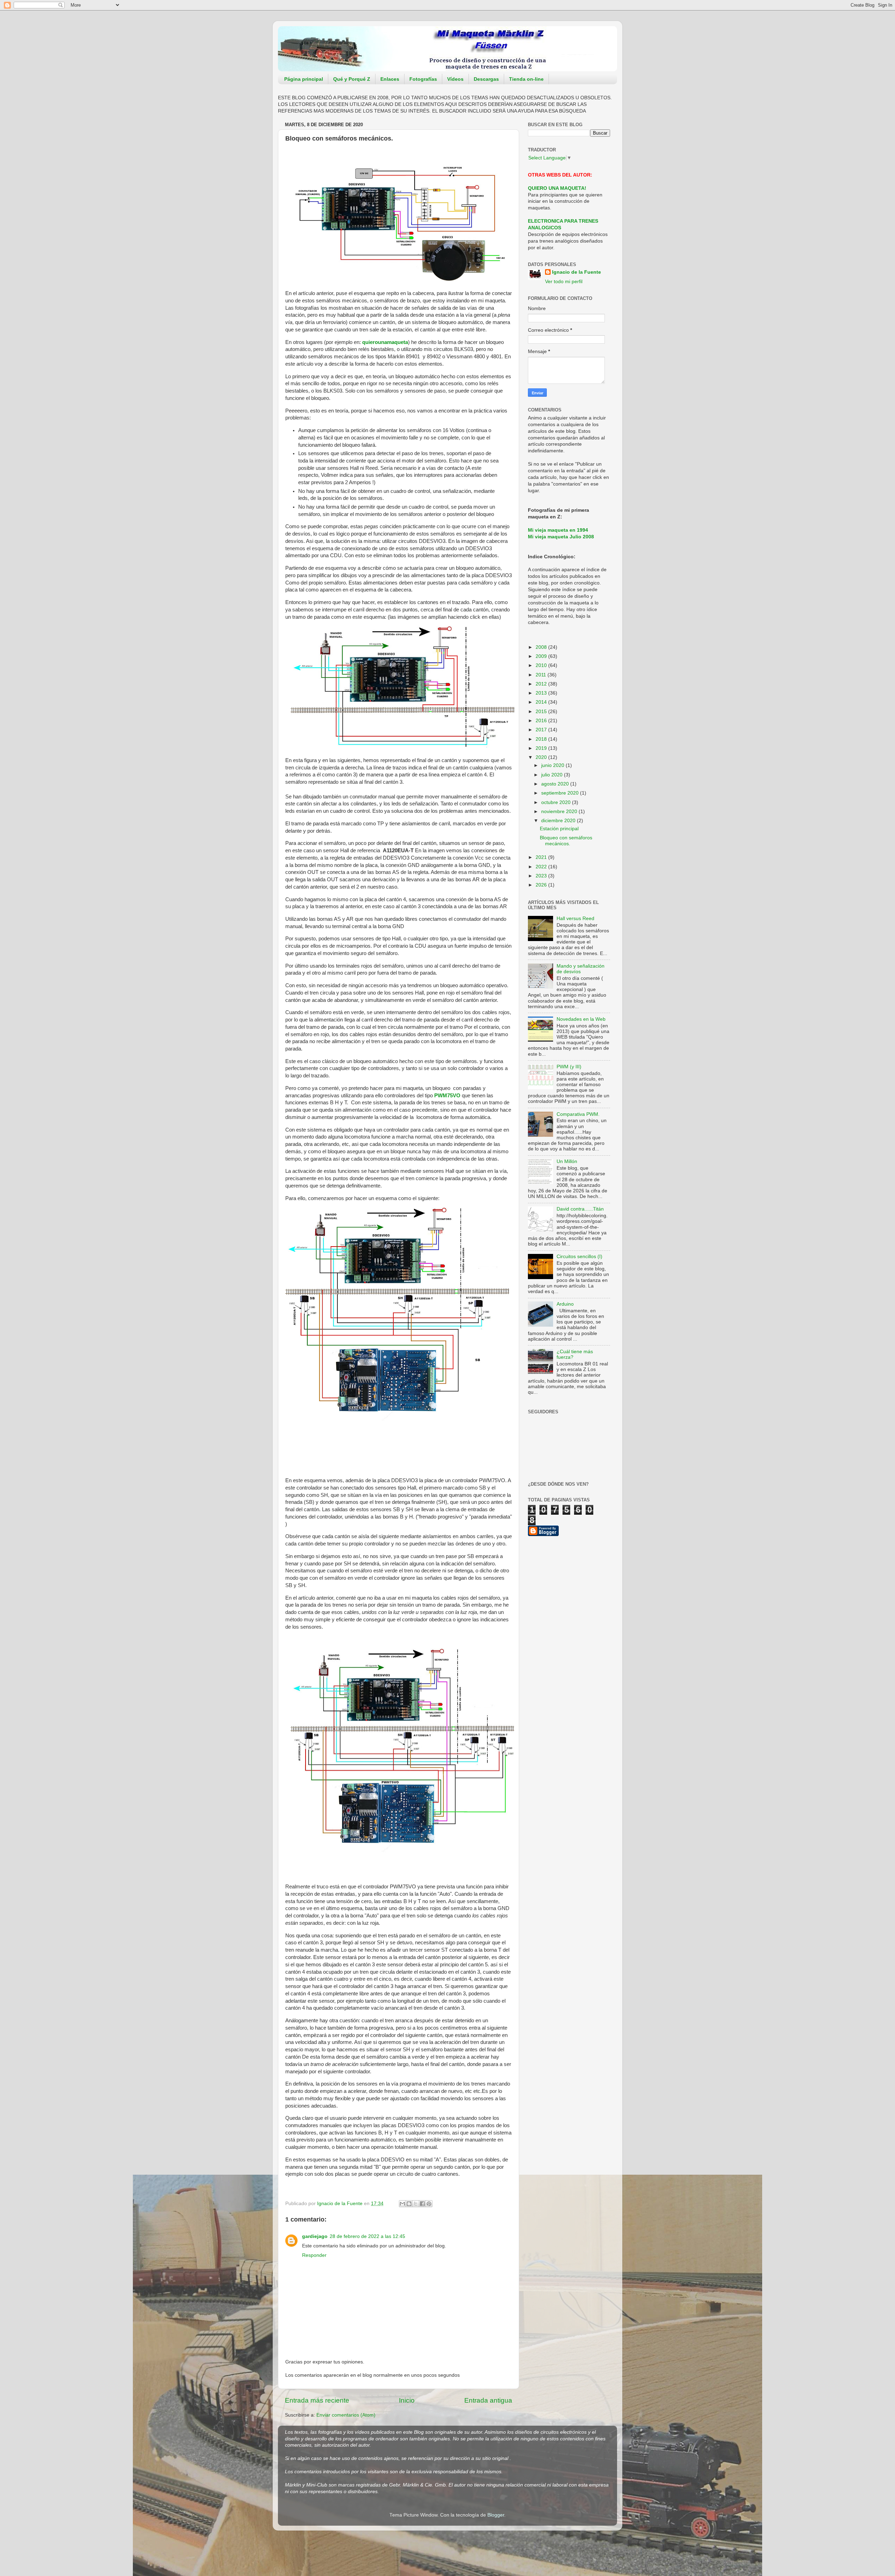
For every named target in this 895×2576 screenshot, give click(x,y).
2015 (542, 712)
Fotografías (423, 79)
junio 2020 (553, 765)
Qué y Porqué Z (352, 79)
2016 (542, 721)
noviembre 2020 (560, 812)
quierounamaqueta (385, 342)
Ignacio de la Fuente (577, 272)
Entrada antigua (488, 2400)
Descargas (486, 79)
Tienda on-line (526, 79)
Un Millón (567, 1161)
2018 (542, 739)
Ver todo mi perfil (564, 282)
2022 (542, 867)
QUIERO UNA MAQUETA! (557, 188)
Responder (314, 2255)
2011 (542, 675)
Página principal (304, 79)
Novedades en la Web (581, 1019)
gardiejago (315, 2236)
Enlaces (390, 79)
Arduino (565, 1304)
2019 (542, 748)
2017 (542, 730)
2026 (542, 885)
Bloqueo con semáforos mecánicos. (566, 841)
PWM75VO (447, 1096)
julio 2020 (553, 775)
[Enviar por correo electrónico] (402, 2204)
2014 (542, 702)
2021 (542, 857)
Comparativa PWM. (578, 1114)
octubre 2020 (557, 802)
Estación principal (559, 829)
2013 (542, 693)
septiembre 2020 (561, 793)
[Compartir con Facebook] (422, 2204)
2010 (542, 665)
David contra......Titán (580, 1209)
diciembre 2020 (559, 821)
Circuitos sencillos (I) (579, 1257)
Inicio (407, 2400)
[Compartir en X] (416, 2204)
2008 (542, 647)
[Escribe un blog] (409, 2204)
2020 (542, 757)
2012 (542, 684)
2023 (542, 876)
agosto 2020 (556, 784)
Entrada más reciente (317, 2400)
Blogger (496, 2515)
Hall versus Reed (575, 919)
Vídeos (455, 79)
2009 (542, 656)
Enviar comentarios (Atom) (346, 2415)
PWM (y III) (569, 1067)
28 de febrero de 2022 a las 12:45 (367, 2236)
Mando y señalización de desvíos (581, 969)
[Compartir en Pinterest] (429, 2204)
